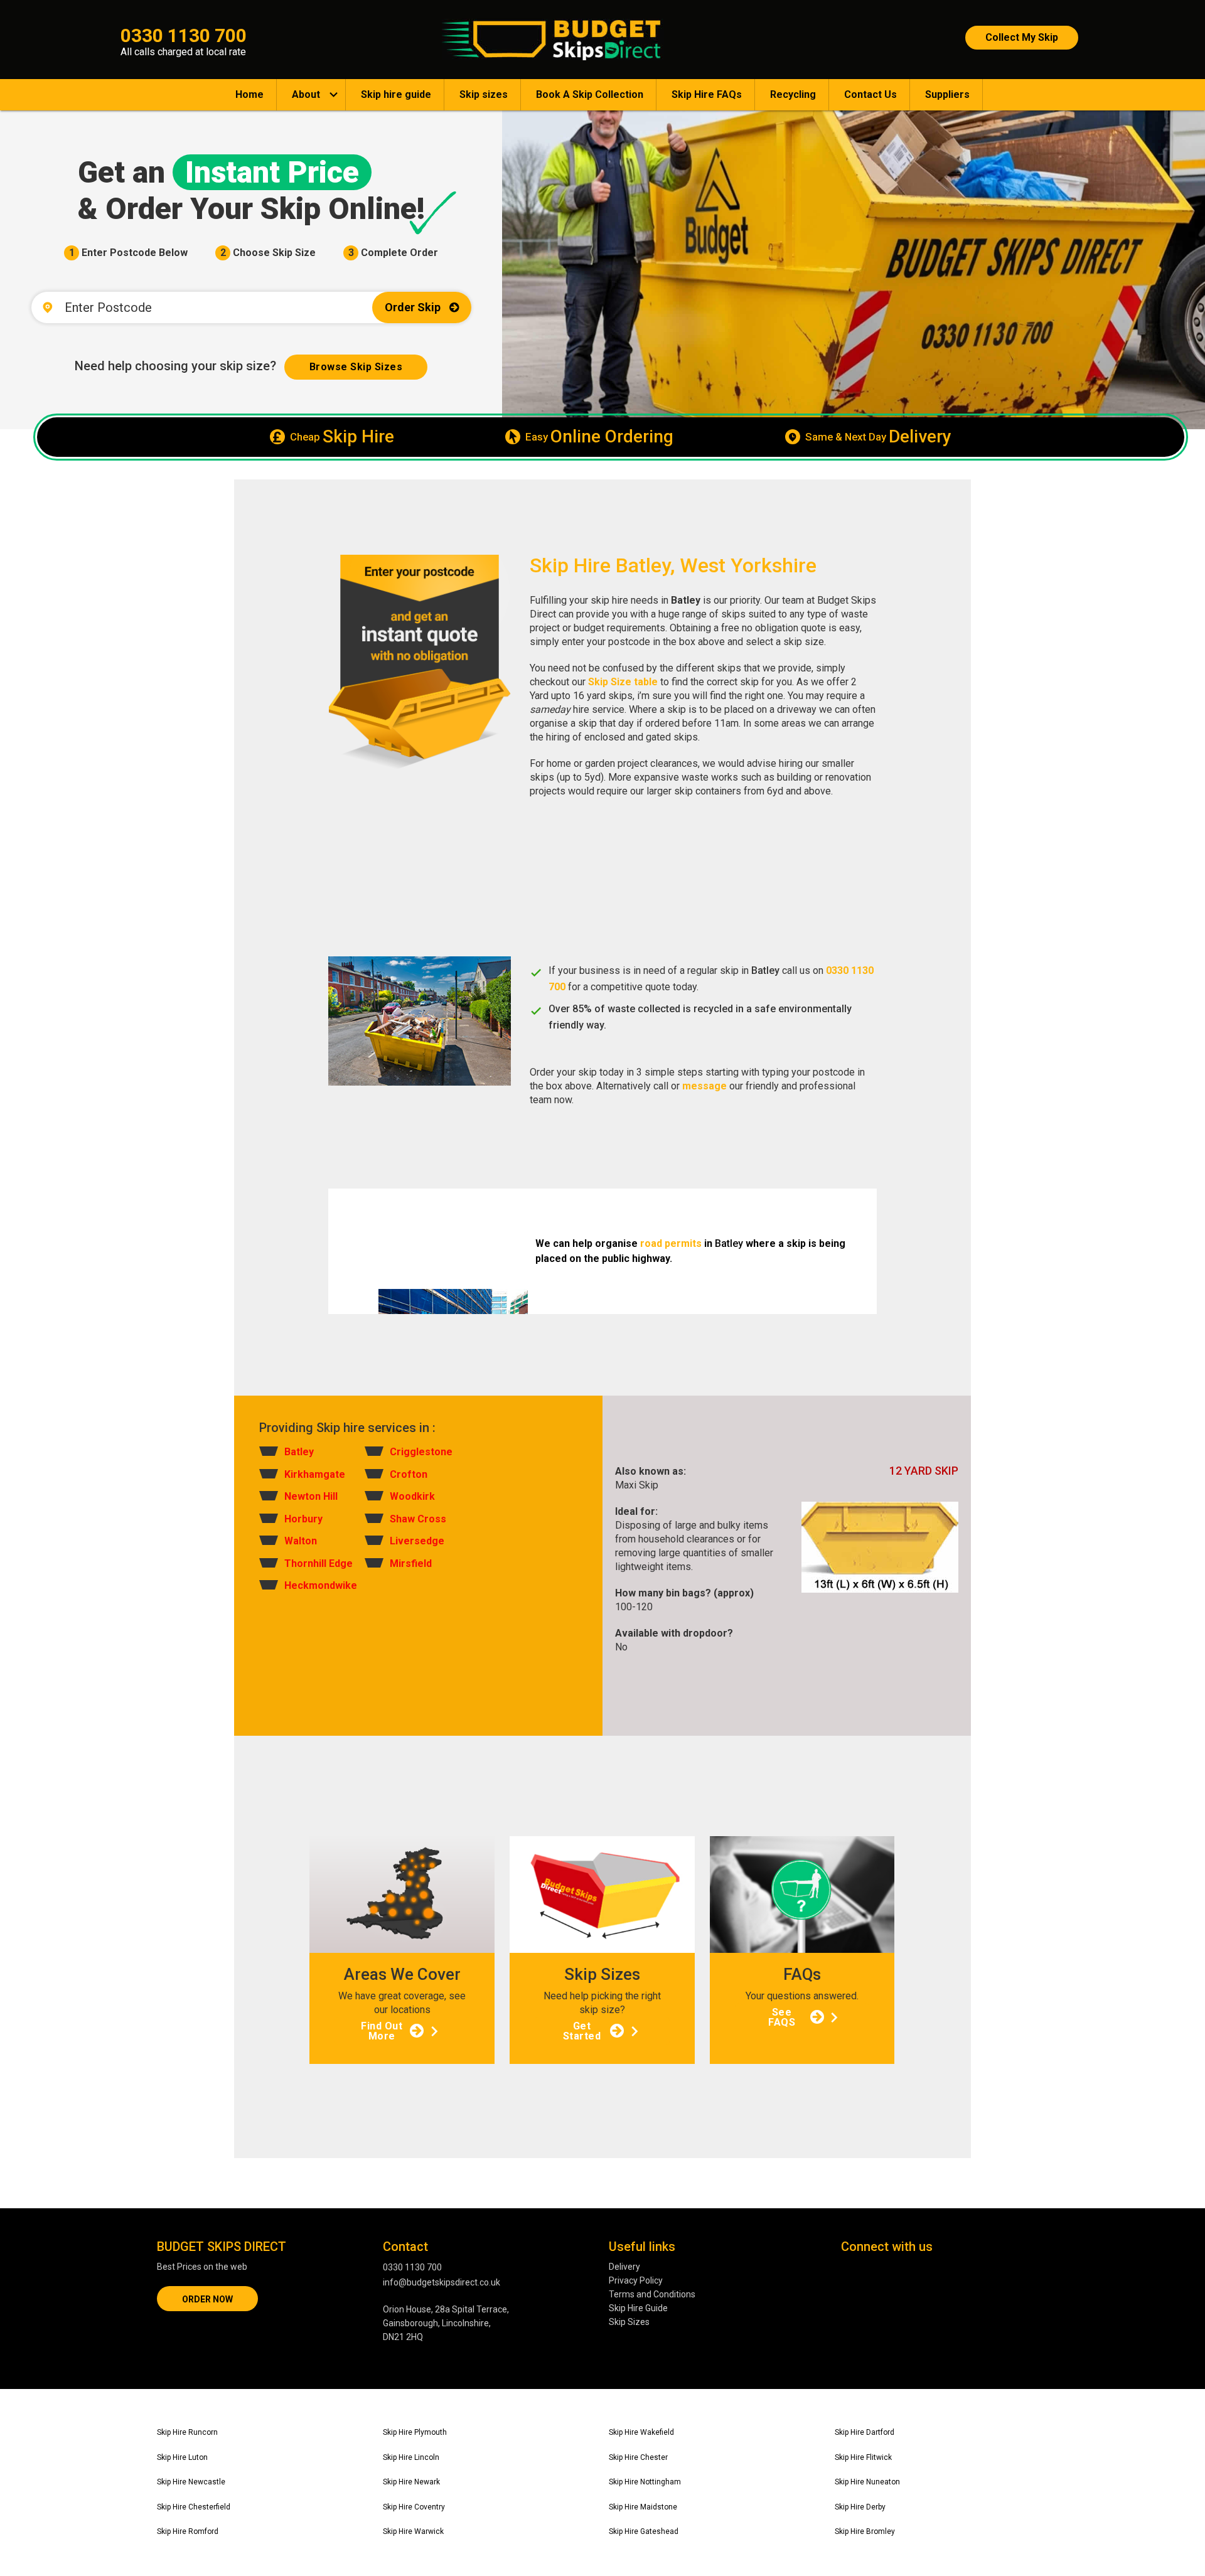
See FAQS (782, 2017)
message (704, 1086)
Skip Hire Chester (638, 2457)
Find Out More (382, 2031)
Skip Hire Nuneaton (867, 2482)
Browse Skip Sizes (356, 367)
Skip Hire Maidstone (643, 2507)
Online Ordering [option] (599, 437)
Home (249, 94)
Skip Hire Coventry (414, 2507)
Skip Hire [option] (342, 437)
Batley (299, 1452)
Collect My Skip (1022, 37)
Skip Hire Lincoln (411, 2457)
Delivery (624, 2267)
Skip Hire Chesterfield (194, 2507)
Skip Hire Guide (638, 2308)
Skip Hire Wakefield (641, 2432)
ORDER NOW (207, 2299)
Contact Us (870, 94)
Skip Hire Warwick (413, 2531)
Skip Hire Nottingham (645, 2482)
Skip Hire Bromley (865, 2531)
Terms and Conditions (652, 2294)
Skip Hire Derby (860, 2507)
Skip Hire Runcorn (187, 2432)
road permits (671, 1243)
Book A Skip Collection (590, 94)
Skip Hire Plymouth (415, 2432)
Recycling (793, 94)
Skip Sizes (629, 2322)
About (306, 94)
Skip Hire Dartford (865, 2432)
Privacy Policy (636, 2280)
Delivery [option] (878, 437)
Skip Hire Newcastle (191, 2482)
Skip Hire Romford (188, 2531)
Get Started (582, 2031)
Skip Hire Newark (411, 2482)
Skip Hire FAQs (707, 94)
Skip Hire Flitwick (863, 2457)
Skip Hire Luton (182, 2457)
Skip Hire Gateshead (644, 2531)
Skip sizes (484, 94)
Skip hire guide (396, 94)
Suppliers (947, 94)
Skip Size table (623, 682)
